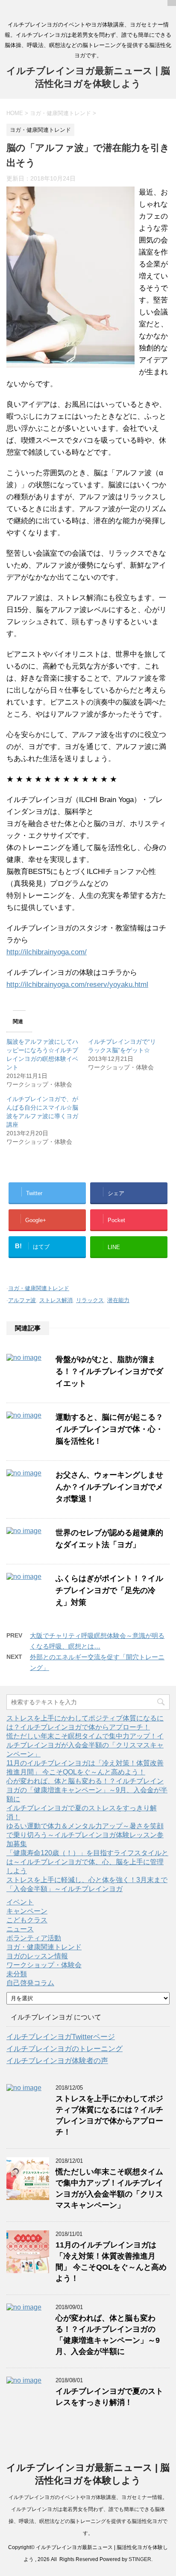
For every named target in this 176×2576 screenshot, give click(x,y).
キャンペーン (27, 1911)
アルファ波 (22, 1300)
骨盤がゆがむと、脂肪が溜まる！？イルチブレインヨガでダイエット (109, 1371)
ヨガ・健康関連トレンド (39, 1288)
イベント (20, 1902)
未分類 (17, 1974)
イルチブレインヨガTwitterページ (61, 2037)
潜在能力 (118, 1300)
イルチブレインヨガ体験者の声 (57, 2061)
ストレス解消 (56, 1300)
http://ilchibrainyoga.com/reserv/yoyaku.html (77, 985)
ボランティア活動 (34, 1938)
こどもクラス (27, 1920)
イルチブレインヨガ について (56, 2017)
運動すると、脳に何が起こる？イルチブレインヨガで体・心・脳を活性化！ (109, 1429)
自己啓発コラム (30, 1983)
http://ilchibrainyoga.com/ (47, 952)
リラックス (90, 1300)
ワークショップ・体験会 (44, 1965)
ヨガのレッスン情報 (37, 1956)
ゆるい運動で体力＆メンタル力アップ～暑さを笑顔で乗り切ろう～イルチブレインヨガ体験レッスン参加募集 (85, 1835)
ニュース (20, 1929)
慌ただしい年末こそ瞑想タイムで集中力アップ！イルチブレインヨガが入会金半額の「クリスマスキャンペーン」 (85, 1745)
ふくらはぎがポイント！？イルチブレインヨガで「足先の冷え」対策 (109, 1590)
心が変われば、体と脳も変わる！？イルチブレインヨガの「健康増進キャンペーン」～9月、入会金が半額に (87, 1790)
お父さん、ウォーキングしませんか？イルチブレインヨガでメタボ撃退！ (109, 1487)
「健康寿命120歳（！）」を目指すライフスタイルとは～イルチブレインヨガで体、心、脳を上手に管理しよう (87, 1862)
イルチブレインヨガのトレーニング (65, 2049)
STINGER (140, 2559)
